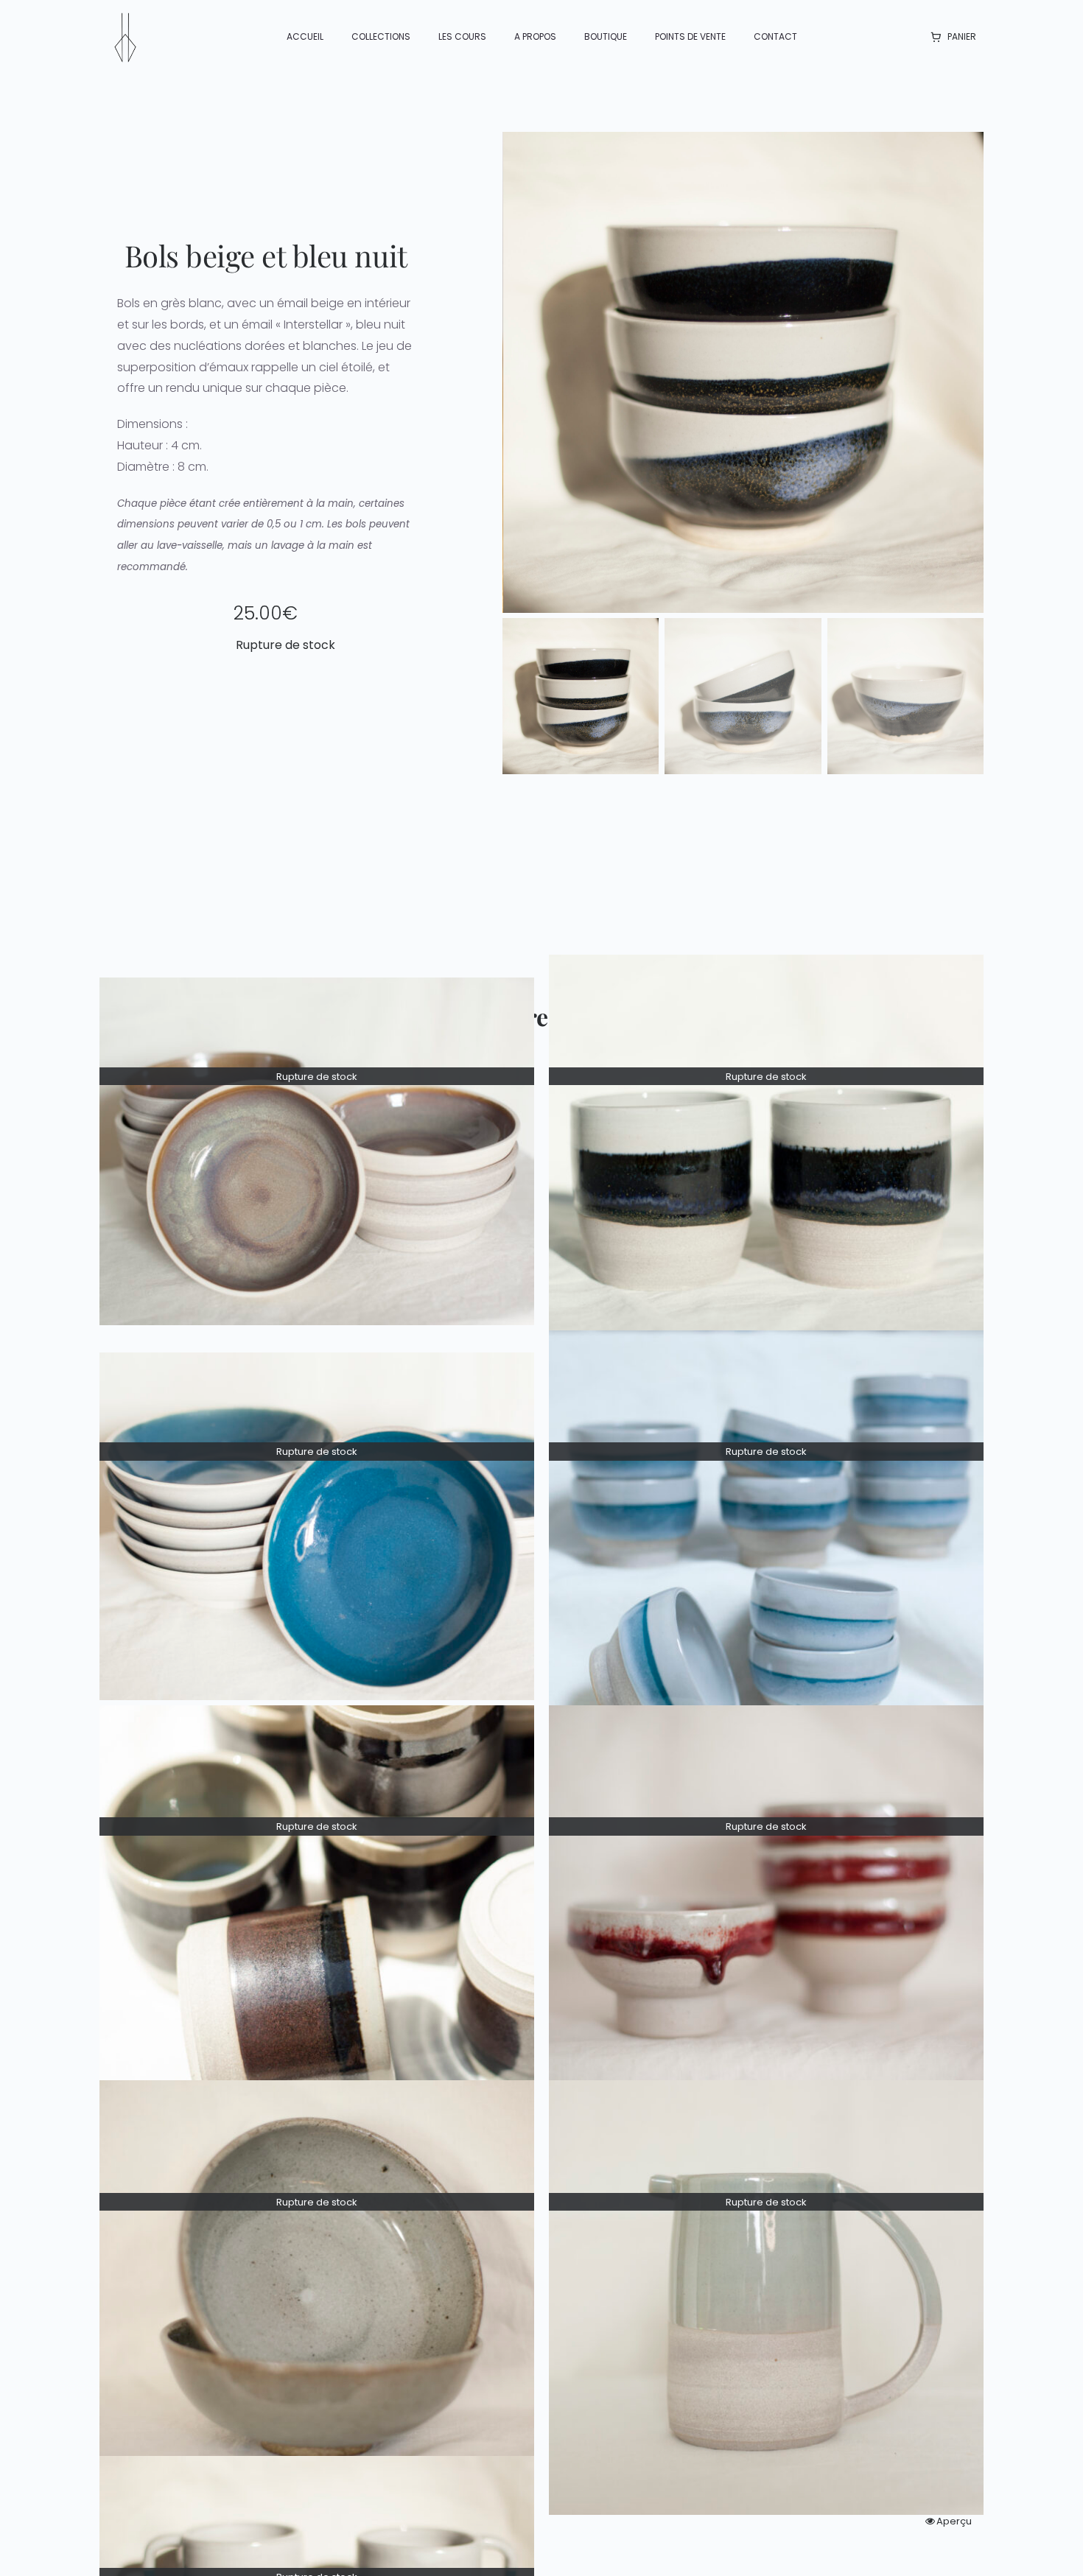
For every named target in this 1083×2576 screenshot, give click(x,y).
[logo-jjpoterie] (125, 17)
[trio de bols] (744, 372)
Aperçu (954, 2521)
